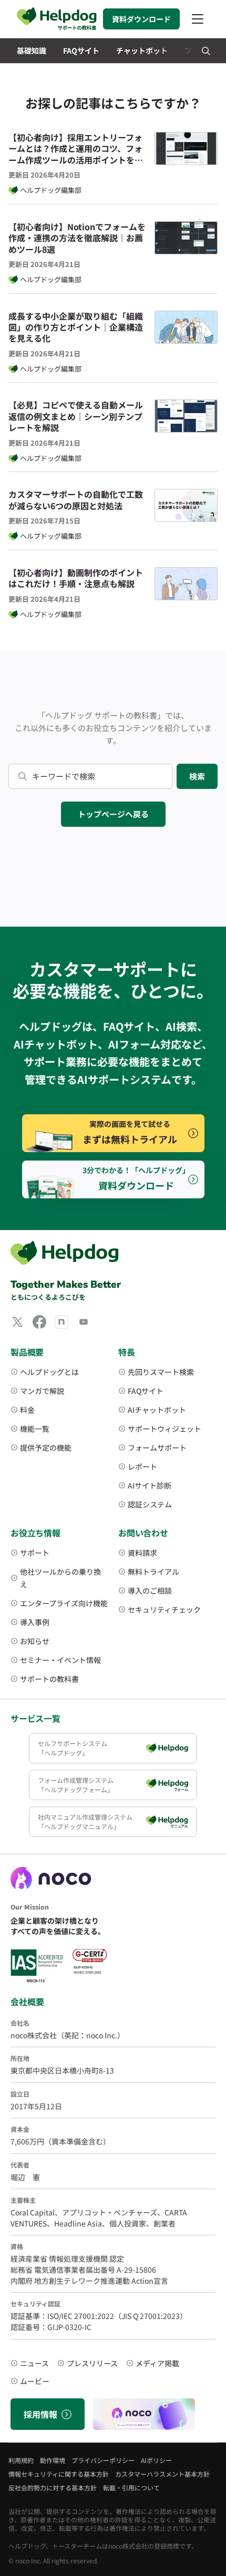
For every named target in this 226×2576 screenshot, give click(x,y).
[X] (17, 1322)
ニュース (34, 2363)
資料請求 (142, 1553)
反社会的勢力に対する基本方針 (53, 2487)
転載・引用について (131, 2487)
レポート (142, 1466)
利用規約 (21, 2460)
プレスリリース (92, 2363)
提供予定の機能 (46, 1448)
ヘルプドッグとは (49, 1372)
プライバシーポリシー (103, 2460)
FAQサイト (81, 50)
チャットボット (142, 50)
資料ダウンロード (141, 19)
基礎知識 (32, 50)
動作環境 (53, 2460)
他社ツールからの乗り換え (60, 1578)
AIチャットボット (157, 1410)
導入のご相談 (150, 1590)
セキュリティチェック (164, 1609)
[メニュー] (198, 19)
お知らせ (35, 1641)
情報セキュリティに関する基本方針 (59, 2474)
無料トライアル (153, 1572)
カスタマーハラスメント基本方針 (162, 2474)
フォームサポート (157, 1448)
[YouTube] (84, 1322)
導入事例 (35, 1622)
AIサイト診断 (150, 1485)
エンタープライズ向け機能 (64, 1603)
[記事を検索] (206, 51)
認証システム (150, 1504)
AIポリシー (156, 2460)
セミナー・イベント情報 (60, 1660)
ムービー (35, 2381)
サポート (35, 1553)
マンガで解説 (42, 1391)
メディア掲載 (157, 2363)
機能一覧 (35, 1429)
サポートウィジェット (165, 1429)
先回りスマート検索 (161, 1372)
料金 (27, 1410)
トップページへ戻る (113, 814)
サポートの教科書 (49, 1679)
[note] (61, 1322)
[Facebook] (39, 1322)
